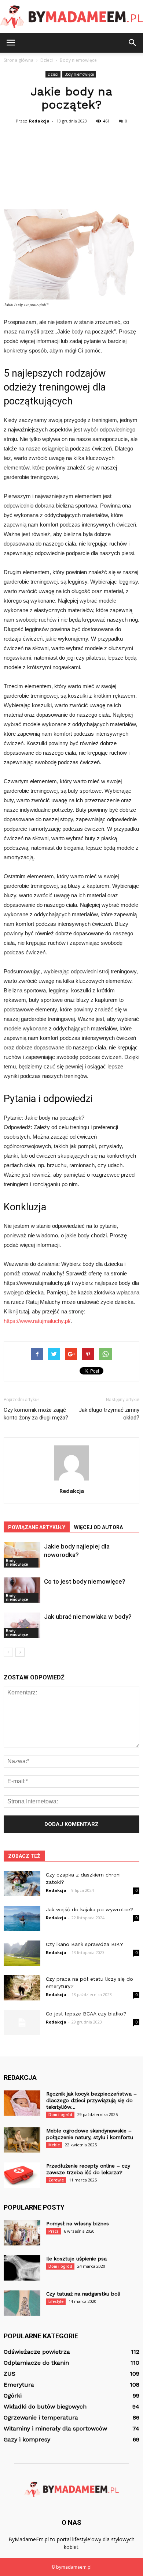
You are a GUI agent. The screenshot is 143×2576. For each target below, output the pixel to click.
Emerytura (19, 2385)
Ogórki (13, 2396)
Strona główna (19, 60)
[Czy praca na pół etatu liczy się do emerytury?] (22, 1988)
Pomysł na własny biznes (78, 2224)
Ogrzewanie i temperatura (41, 2417)
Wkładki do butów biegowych (45, 2407)
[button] (133, 43)
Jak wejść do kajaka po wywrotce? (90, 1909)
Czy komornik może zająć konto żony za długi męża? (36, 1414)
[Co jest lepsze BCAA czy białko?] (22, 2023)
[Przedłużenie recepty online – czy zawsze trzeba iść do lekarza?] (22, 2175)
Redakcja (39, 121)
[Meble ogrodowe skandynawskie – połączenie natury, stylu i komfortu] (22, 2140)
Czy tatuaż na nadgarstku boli (83, 2294)
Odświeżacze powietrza (37, 2352)
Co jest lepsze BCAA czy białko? (86, 2014)
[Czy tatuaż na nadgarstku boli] (22, 2303)
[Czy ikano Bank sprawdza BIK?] (22, 1953)
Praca (54, 2231)
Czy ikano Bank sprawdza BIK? (85, 1944)
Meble (54, 2145)
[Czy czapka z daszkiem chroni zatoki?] (22, 1884)
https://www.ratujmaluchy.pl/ (37, 1321)
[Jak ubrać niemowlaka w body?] (22, 1625)
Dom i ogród (60, 2115)
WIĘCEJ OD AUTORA (98, 1527)
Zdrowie (56, 2180)
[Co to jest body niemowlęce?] (22, 1590)
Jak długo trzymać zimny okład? (109, 1414)
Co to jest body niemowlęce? (85, 1581)
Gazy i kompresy (27, 2439)
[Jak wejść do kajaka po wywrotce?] (22, 1918)
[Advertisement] (71, 166)
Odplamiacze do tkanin (36, 2363)
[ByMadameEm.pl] (71, 17)
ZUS (10, 2374)
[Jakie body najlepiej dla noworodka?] (22, 1555)
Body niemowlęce (79, 74)
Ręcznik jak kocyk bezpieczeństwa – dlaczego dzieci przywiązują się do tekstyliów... (91, 2100)
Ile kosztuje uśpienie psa (76, 2259)
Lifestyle (56, 2301)
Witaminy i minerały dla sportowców (55, 2428)
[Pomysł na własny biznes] (22, 2233)
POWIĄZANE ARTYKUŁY (37, 1527)
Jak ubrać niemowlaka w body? (88, 1617)
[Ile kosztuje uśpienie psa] (22, 2268)
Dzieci (53, 74)
